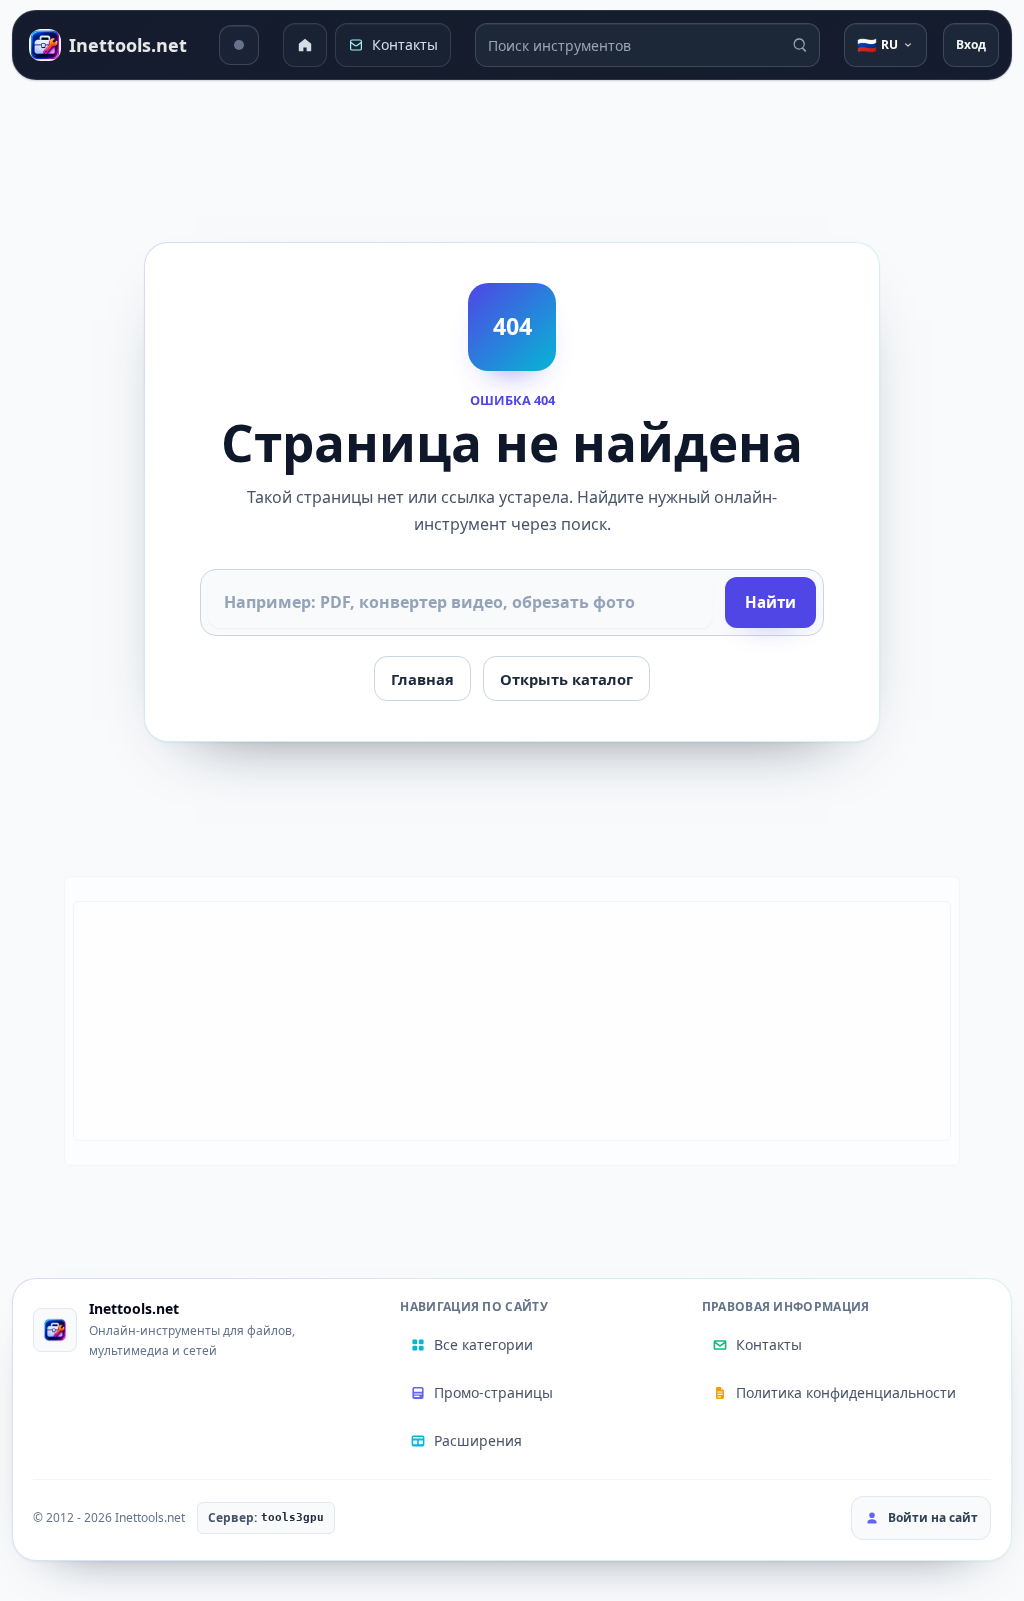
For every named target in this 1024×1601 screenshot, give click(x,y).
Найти (770, 602)
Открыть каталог (566, 679)
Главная (422, 679)
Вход (971, 44)
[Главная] (305, 45)
